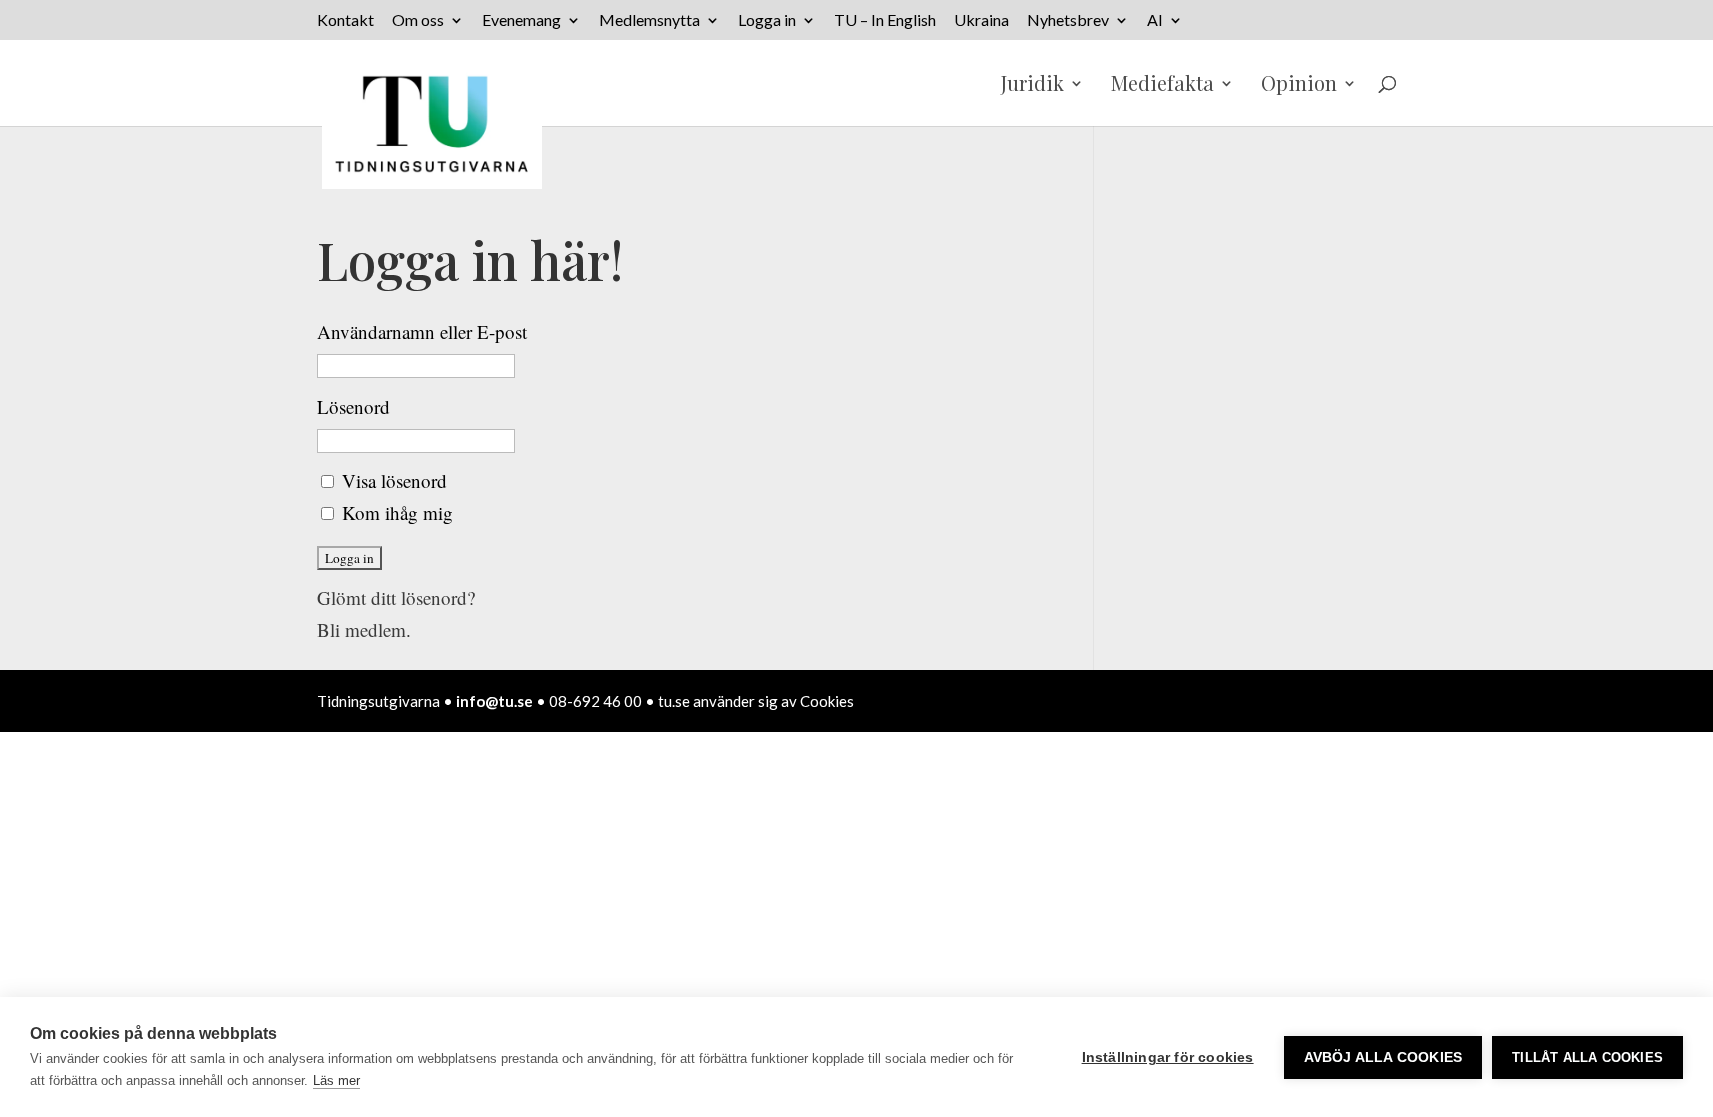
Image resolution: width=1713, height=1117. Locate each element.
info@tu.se (494, 701)
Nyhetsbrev (1068, 20)
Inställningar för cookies (1168, 1057)
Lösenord (353, 406)
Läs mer (336, 1080)
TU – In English (885, 20)
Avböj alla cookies (1383, 1057)
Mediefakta (1162, 86)
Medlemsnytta (649, 20)
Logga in (767, 20)
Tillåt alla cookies (1587, 1057)
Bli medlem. (364, 629)
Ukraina (981, 20)
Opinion (1299, 86)
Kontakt (345, 20)
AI (1155, 20)
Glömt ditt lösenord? (396, 597)
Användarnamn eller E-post (422, 331)
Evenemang (521, 20)
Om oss (418, 20)
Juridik (1032, 86)
